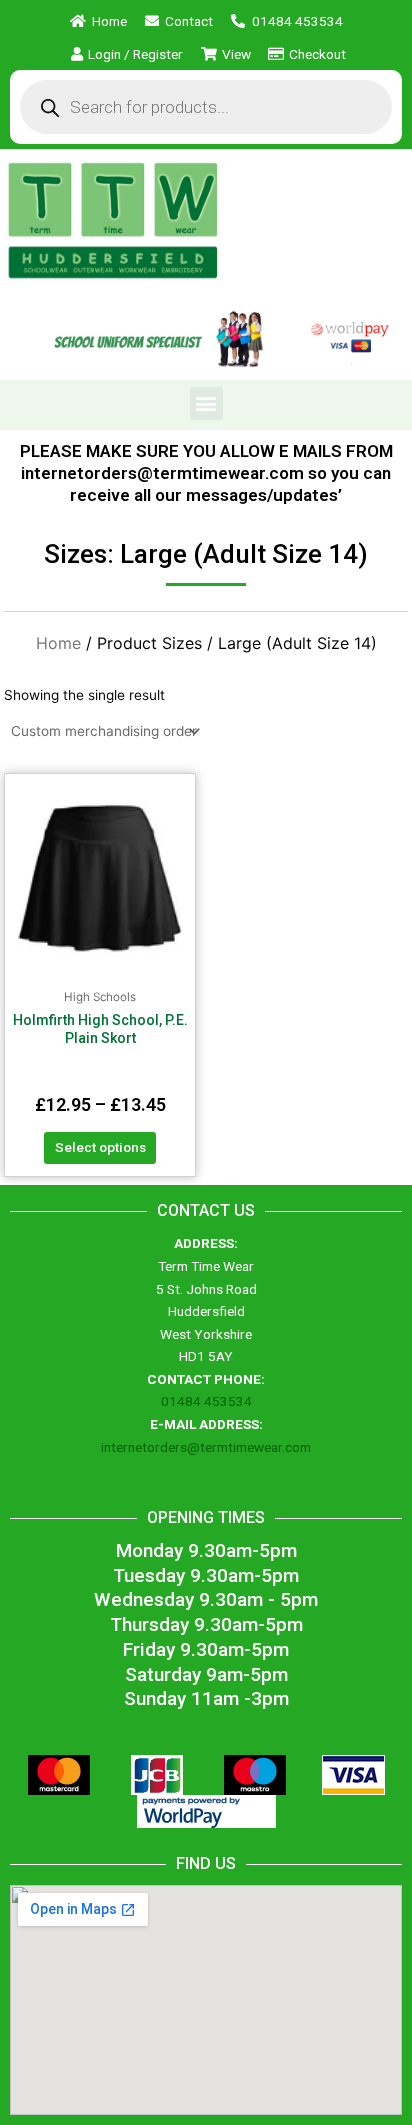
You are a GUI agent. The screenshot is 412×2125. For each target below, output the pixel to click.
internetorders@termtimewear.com (206, 1447)
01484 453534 (206, 1401)
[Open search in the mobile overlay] (206, 107)
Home (58, 643)
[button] (206, 403)
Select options (100, 1147)
